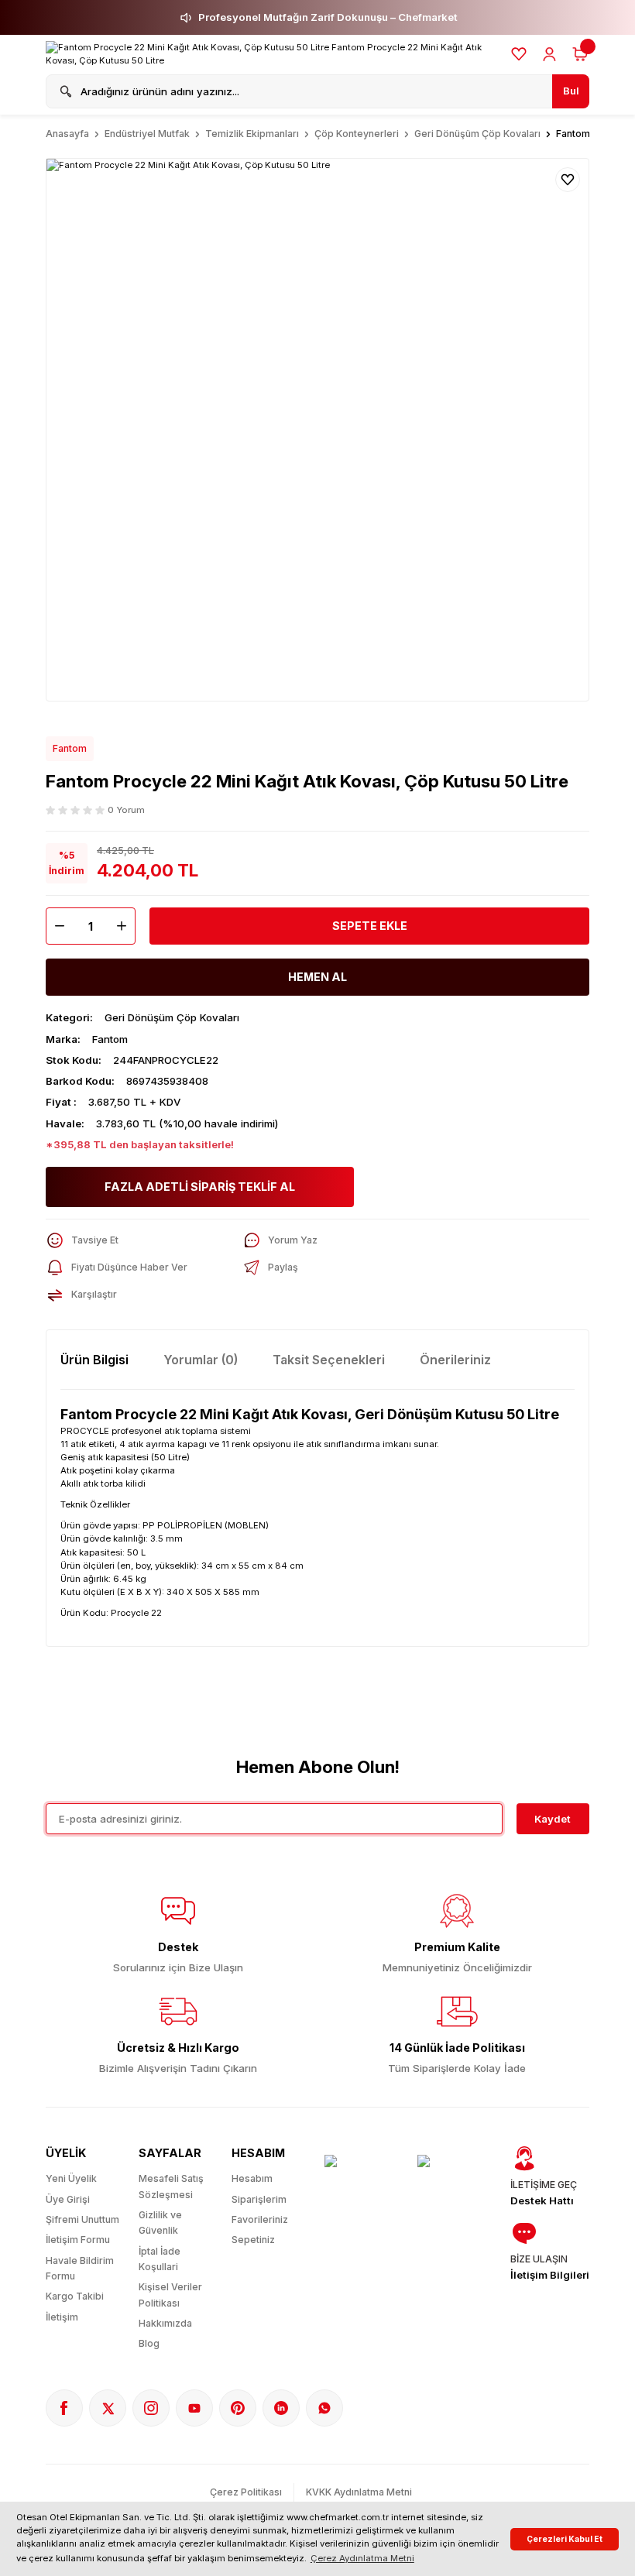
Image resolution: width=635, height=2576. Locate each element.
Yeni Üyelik (71, 2178)
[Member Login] (549, 54)
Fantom (70, 748)
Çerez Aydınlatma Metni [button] (362, 2558)
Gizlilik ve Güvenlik (160, 2223)
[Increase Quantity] (125, 926)
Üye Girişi (68, 2199)
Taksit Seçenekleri (329, 1360)
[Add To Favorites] (568, 180)
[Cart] (580, 54)
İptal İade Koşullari (160, 2259)
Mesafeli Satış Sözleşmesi (171, 2186)
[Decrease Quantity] (56, 926)
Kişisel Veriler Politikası (170, 2295)
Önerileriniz (455, 1360)
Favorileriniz (260, 2219)
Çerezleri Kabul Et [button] (565, 2539)
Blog (149, 2343)
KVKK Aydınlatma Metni (359, 2492)
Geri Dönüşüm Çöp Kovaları (172, 1017)
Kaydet (553, 1819)
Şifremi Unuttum (82, 2219)
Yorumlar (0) (201, 1360)
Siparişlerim (259, 2199)
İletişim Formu (78, 2240)
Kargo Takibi (75, 2296)
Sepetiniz (253, 2240)
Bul (571, 91)
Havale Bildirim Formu (80, 2268)
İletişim (62, 2317)
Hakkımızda (165, 2323)
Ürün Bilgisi (94, 1360)
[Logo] (271, 54)
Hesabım (252, 2178)
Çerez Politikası (246, 2492)
